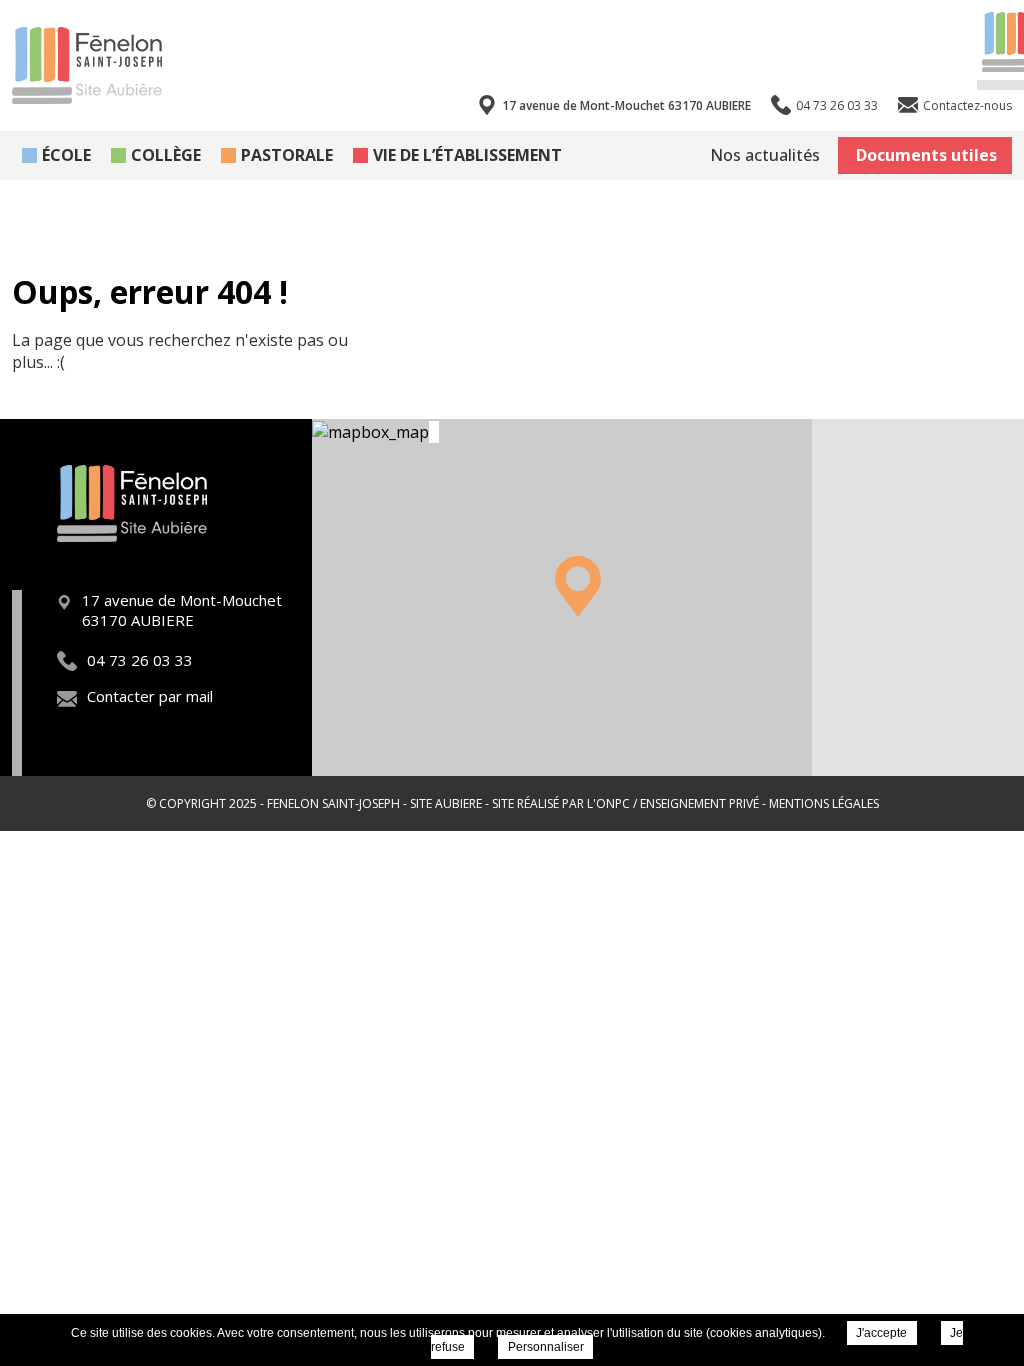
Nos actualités (765, 155)
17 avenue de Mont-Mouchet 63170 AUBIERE (626, 105)
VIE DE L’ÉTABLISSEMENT (467, 155)
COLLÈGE (166, 155)
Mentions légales (824, 803)
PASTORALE (287, 155)
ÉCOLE (66, 155)
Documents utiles (926, 155)
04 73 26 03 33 (140, 660)
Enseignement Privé (699, 803)
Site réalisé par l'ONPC (561, 803)
